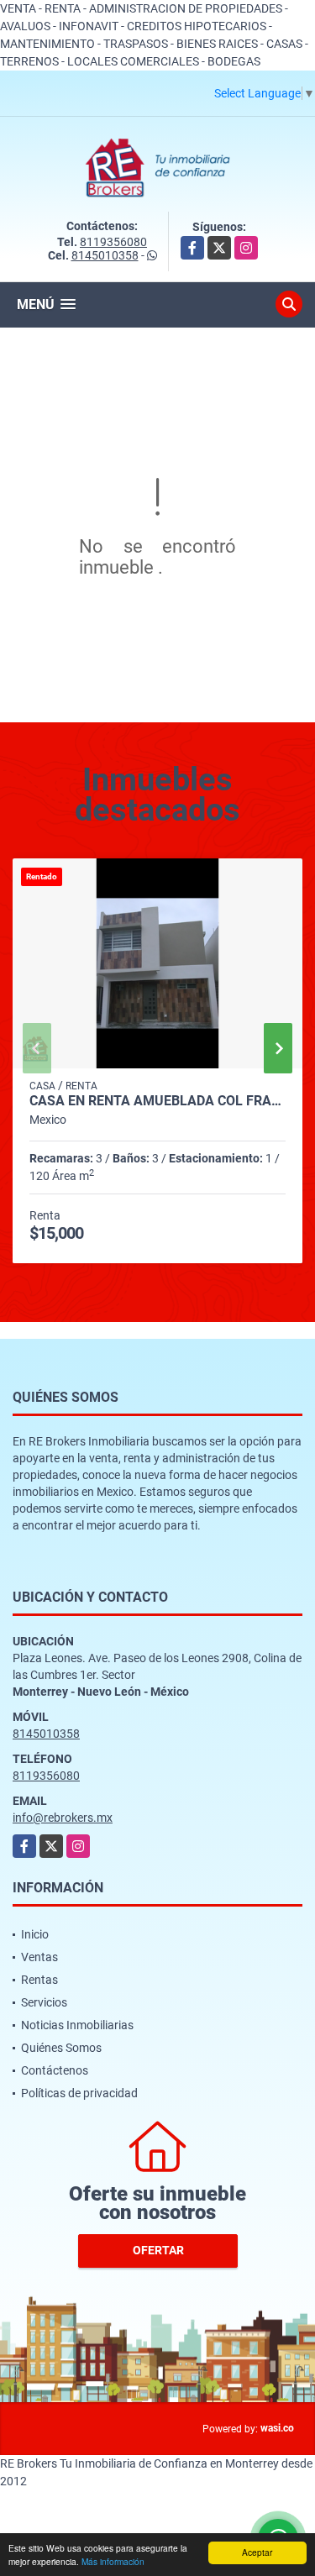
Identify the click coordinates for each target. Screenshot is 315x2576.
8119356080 (113, 242)
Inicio (35, 1934)
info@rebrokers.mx (63, 1818)
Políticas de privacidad (79, 2093)
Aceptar (257, 2552)
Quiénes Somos (61, 2048)
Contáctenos (55, 2070)
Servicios (44, 2002)
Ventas (39, 1957)
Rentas (39, 1980)
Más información (113, 2561)
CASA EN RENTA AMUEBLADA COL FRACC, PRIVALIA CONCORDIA (157, 1101)
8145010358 (105, 255)
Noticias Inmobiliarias (77, 2025)
